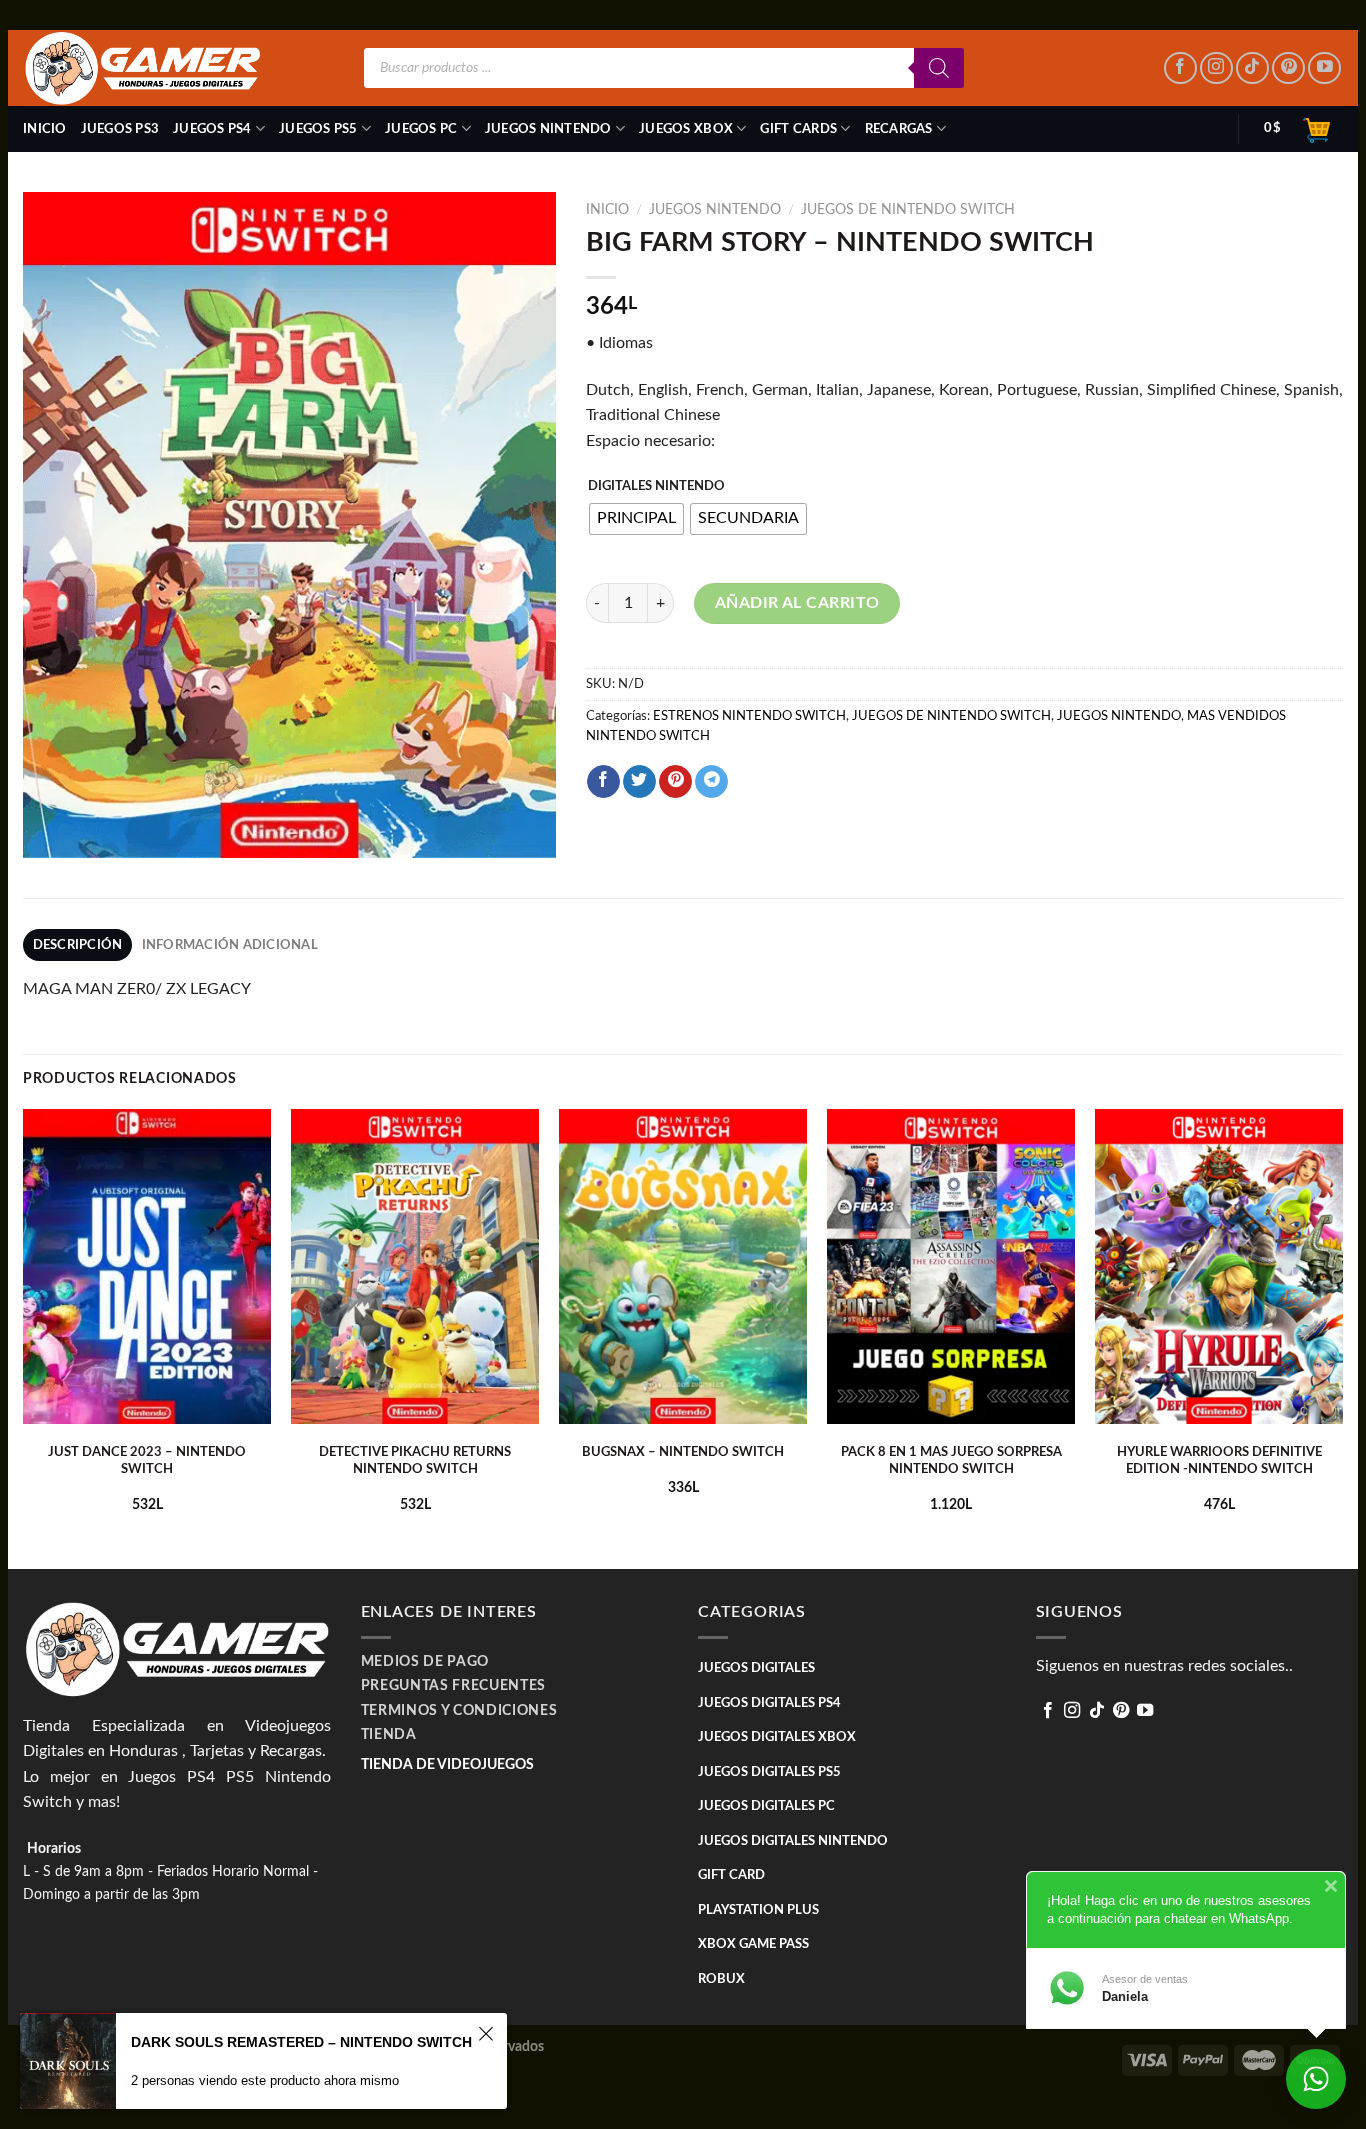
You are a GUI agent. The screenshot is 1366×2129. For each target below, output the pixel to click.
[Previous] (24, 1337)
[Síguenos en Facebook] (1180, 68)
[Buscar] (939, 68)
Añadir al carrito (797, 603)
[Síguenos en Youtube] (1324, 68)
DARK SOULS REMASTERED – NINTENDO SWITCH (301, 2042)
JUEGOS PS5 (318, 129)
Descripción (78, 945)
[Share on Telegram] (711, 782)
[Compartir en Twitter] (639, 782)
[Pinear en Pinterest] (675, 782)
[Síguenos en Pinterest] (1288, 68)
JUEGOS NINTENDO (548, 129)
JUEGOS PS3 (120, 129)
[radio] (636, 519)
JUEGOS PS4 (212, 129)
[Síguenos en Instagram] (1216, 68)
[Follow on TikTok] (1252, 68)
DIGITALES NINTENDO (656, 486)
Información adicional (230, 945)
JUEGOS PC (421, 129)
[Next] (1342, 1337)
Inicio (45, 129)
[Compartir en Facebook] (603, 782)
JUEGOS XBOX (686, 129)
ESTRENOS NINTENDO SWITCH (749, 716)
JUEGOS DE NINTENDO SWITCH (908, 210)
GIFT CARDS (798, 129)
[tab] (77, 945)
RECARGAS (899, 129)
